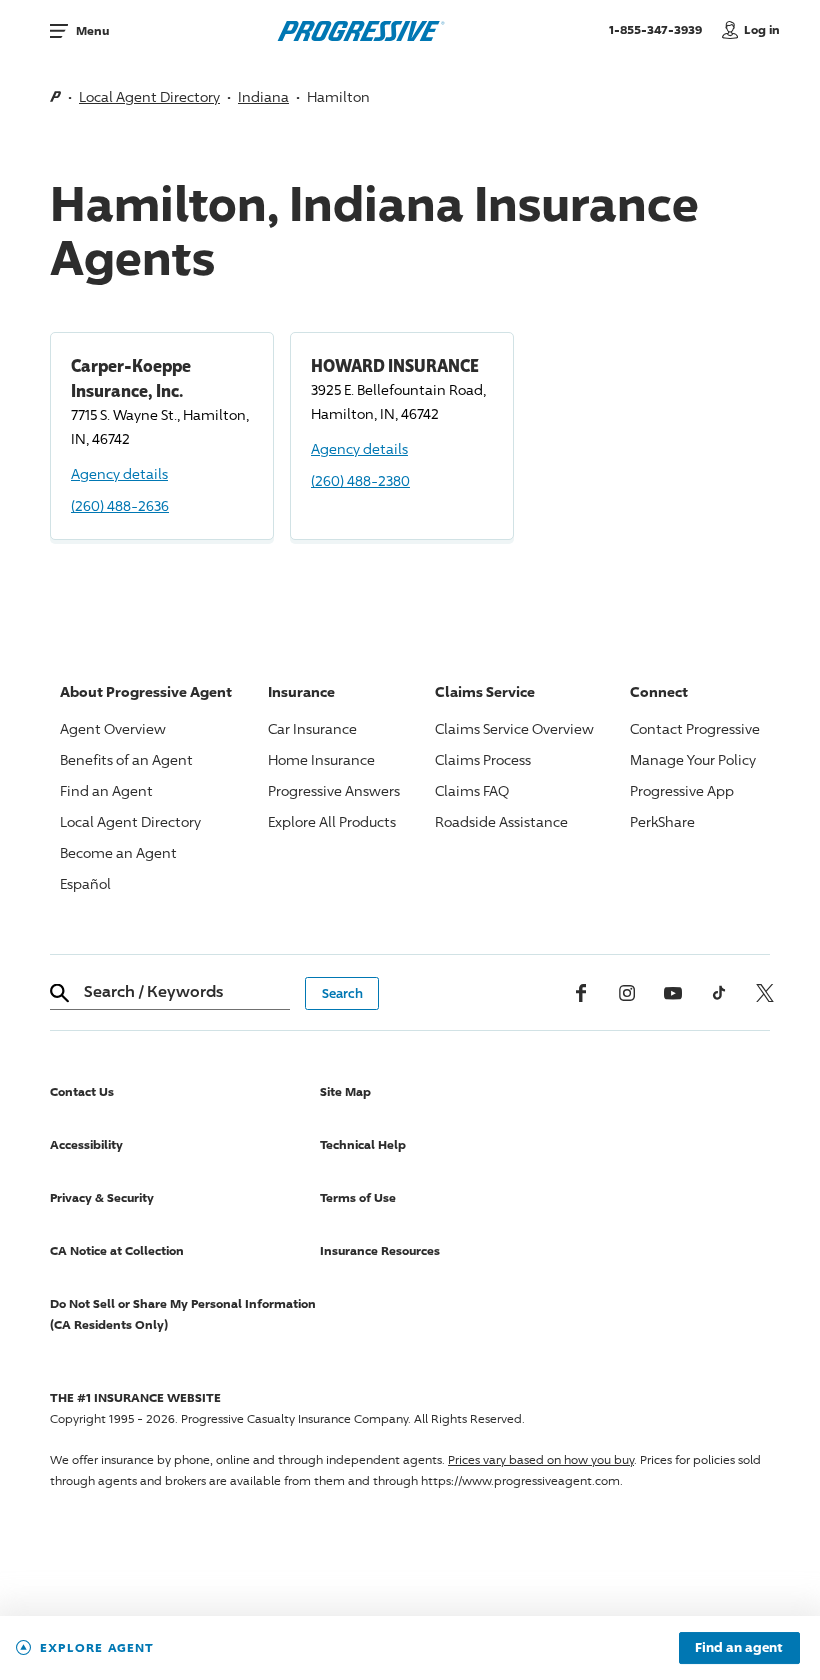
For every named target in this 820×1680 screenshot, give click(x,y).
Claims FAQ (472, 790)
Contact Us (82, 1091)
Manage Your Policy (693, 759)
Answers (334, 790)
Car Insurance (312, 728)
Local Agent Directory (149, 96)
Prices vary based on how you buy (541, 1459)
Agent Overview (113, 728)
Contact (695, 728)
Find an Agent (106, 790)
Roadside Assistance (501, 821)
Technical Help (363, 1144)
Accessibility (86, 1144)
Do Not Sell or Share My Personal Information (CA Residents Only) (183, 1314)
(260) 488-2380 (360, 480)
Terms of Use (358, 1197)
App (682, 790)
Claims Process (483, 759)
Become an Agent (118, 852)
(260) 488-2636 (120, 505)
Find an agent (739, 1648)
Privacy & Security (102, 1197)
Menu (92, 30)
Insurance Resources (380, 1250)
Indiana (263, 96)
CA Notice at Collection (117, 1250)
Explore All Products (332, 821)
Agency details (119, 473)
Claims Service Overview (514, 728)
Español (85, 883)
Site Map (345, 1091)
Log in (762, 29)
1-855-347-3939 (660, 29)
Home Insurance (321, 759)
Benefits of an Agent (126, 759)
